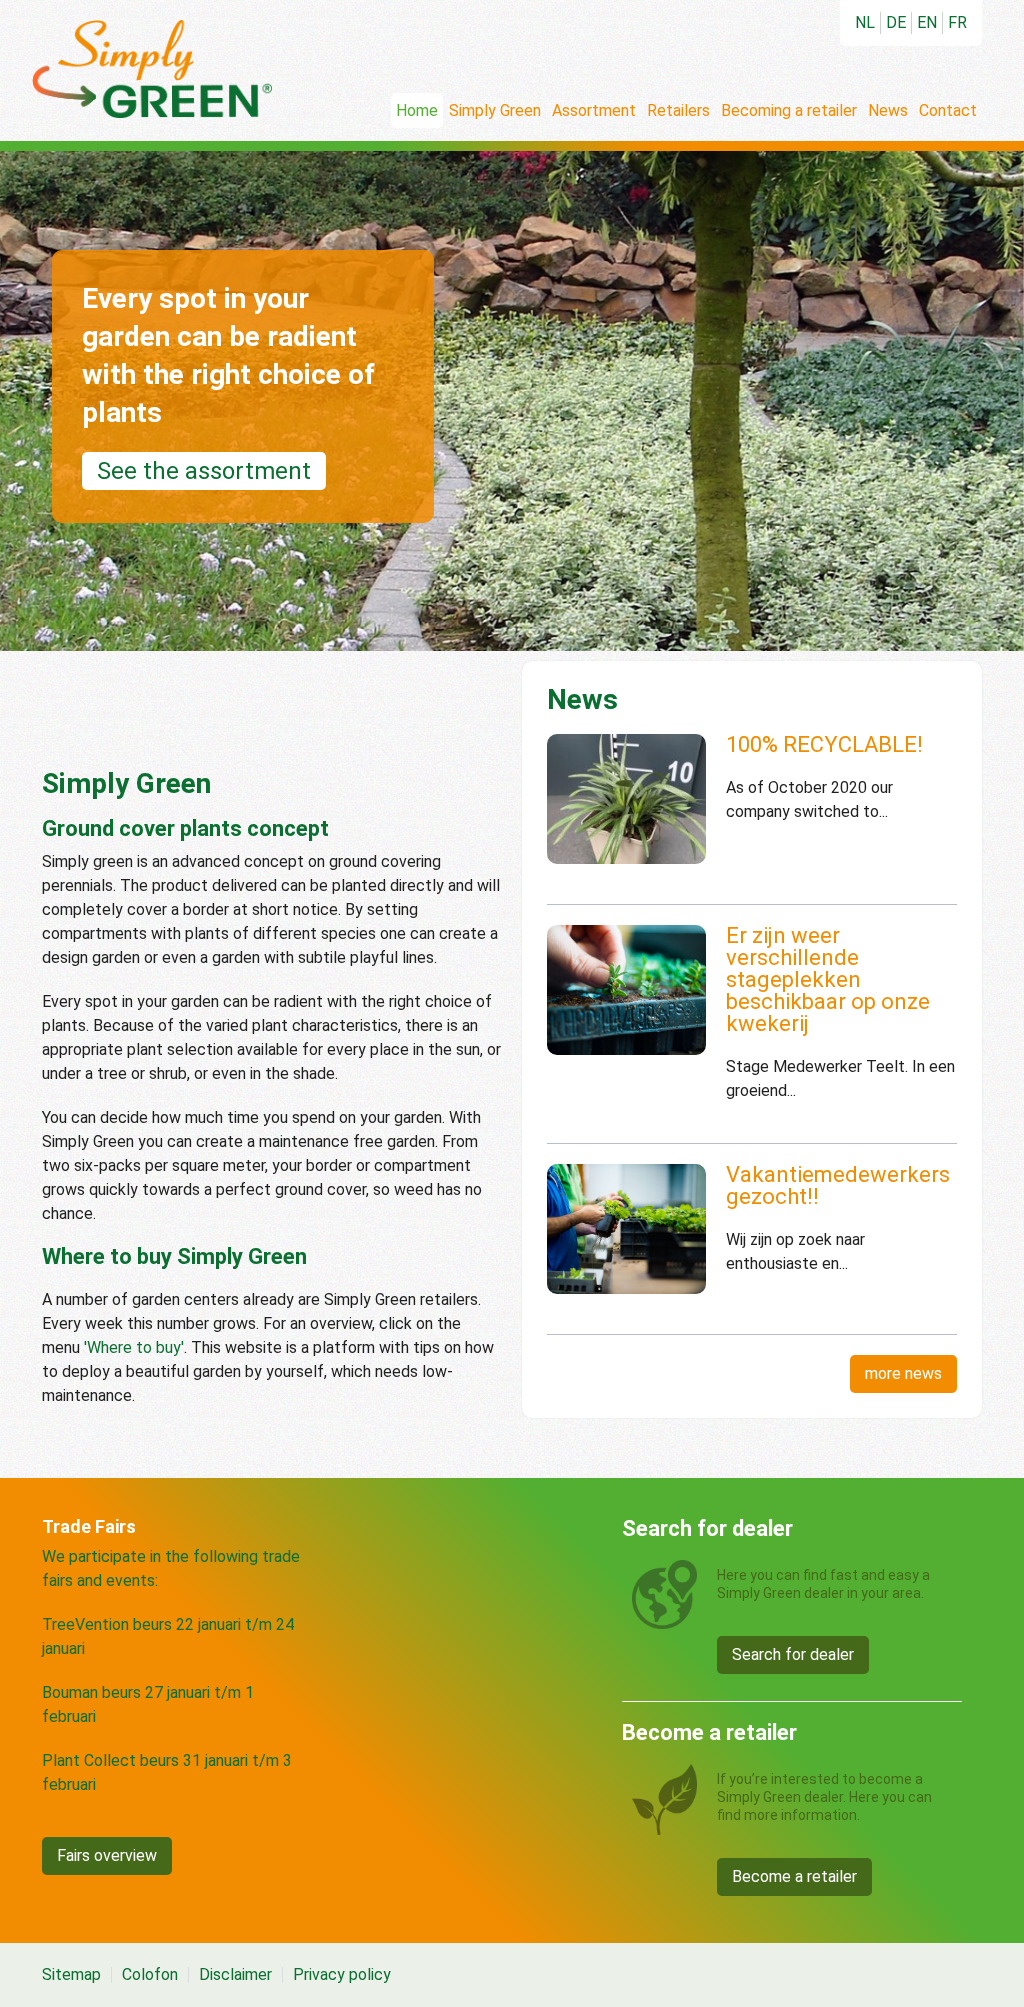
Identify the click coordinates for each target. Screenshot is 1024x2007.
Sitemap (71, 1975)
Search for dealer (793, 1654)
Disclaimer (235, 1975)
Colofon (150, 1975)
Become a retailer (794, 1876)
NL (865, 22)
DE (896, 22)
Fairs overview (107, 1855)
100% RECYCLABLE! (824, 744)
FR (957, 22)
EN (927, 22)
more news (903, 1373)
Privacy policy (342, 1975)
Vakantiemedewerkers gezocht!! (838, 1185)
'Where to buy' (134, 1347)
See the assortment (204, 471)
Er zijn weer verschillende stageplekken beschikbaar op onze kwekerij (828, 979)
